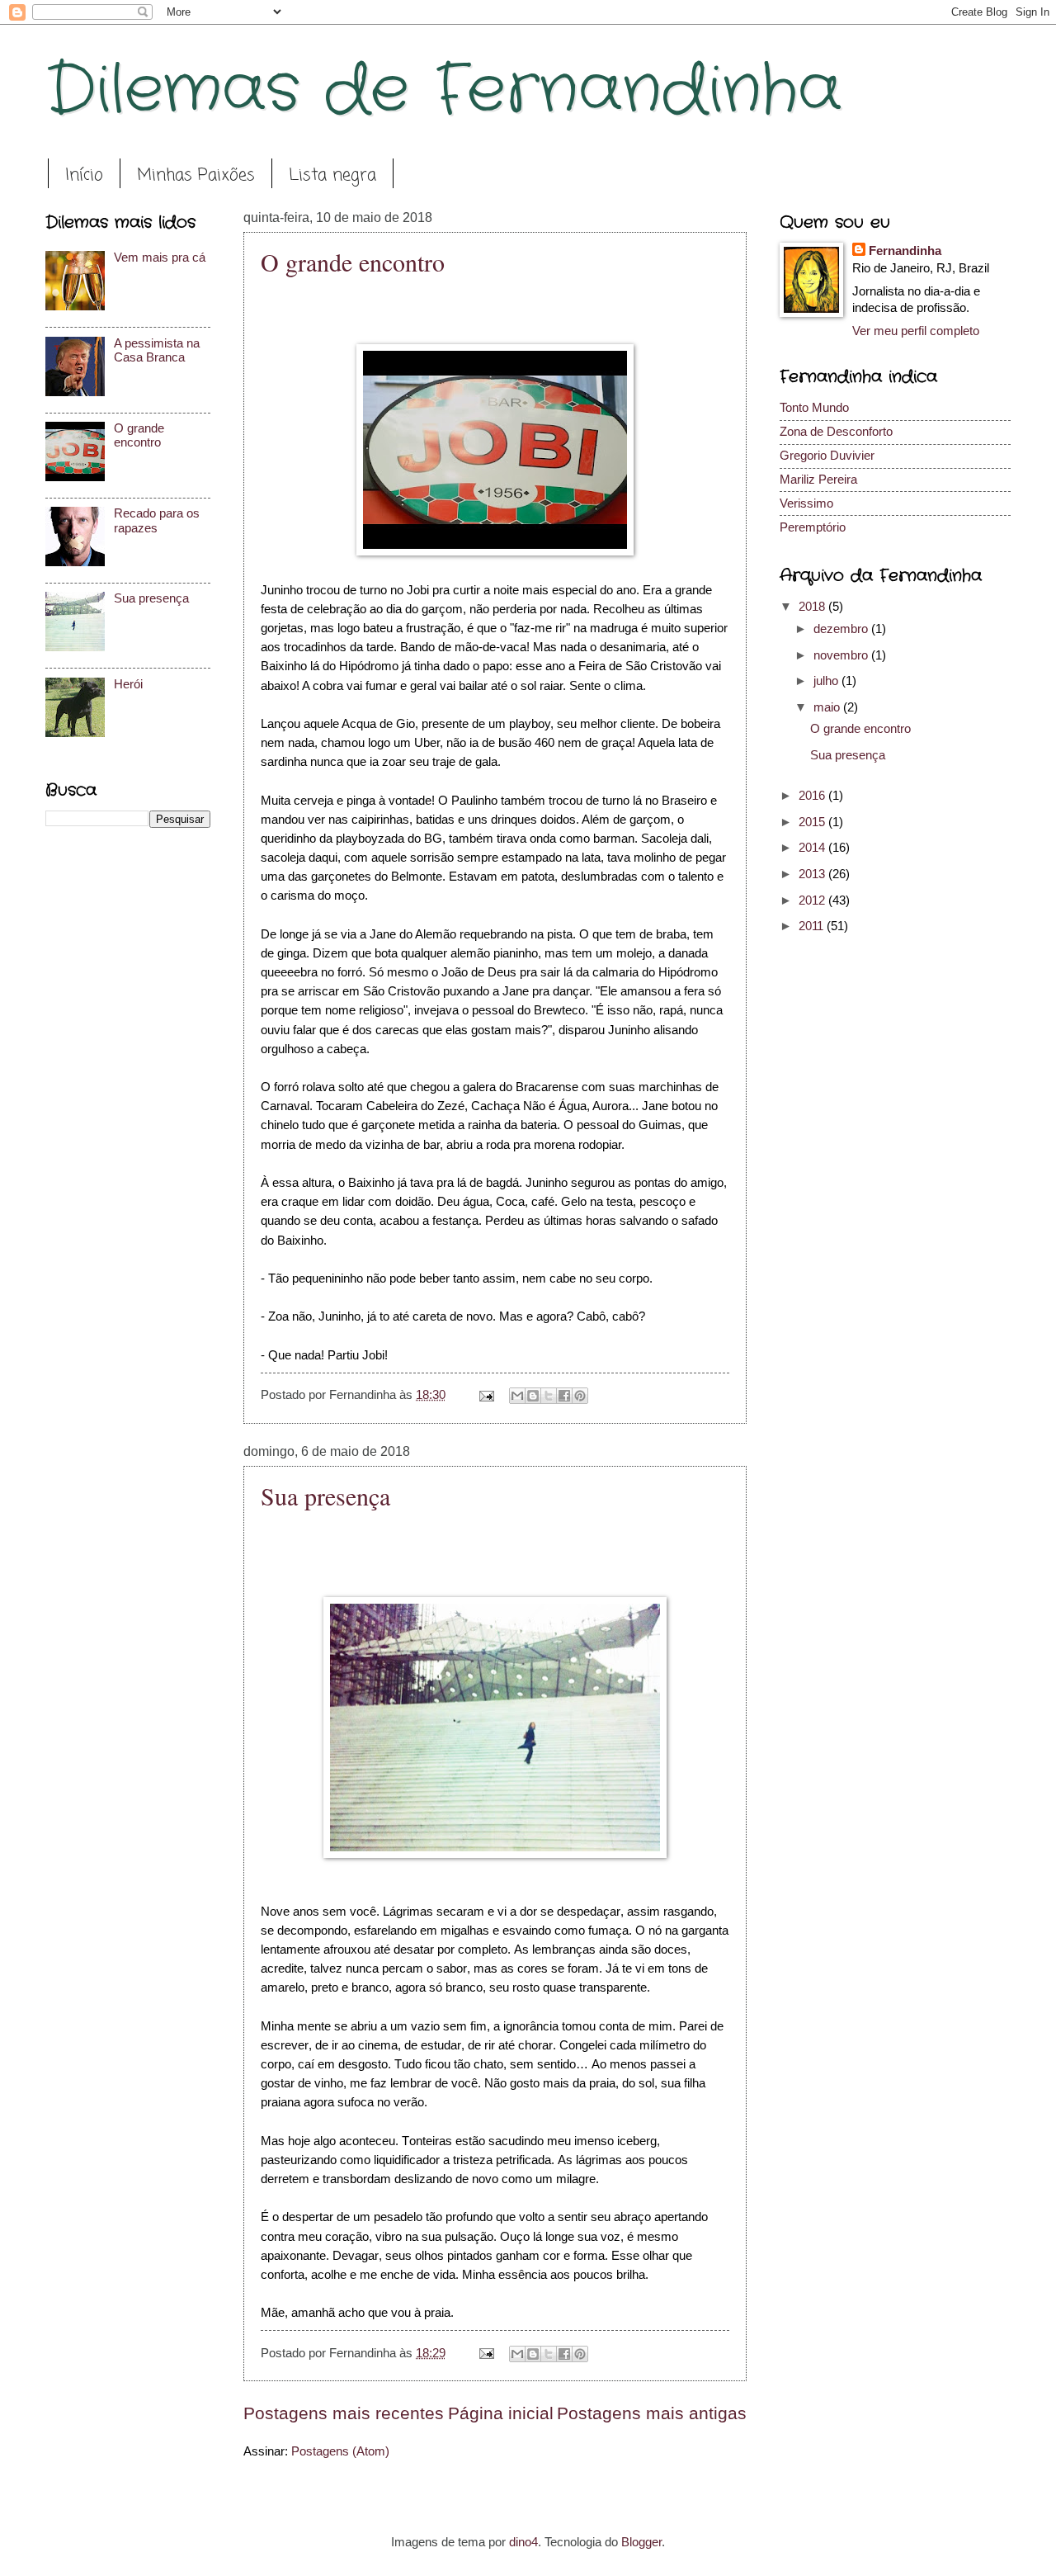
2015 (813, 822)
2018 (813, 607)
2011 (813, 926)
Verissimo (806, 503)
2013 (813, 874)
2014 (813, 848)
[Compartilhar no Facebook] (564, 1396)
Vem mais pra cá (160, 258)
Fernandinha (905, 251)
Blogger (641, 2542)
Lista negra (332, 175)
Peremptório (813, 527)
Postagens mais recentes (344, 2413)
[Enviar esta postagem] (485, 1395)
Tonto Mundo (814, 408)
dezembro (842, 629)
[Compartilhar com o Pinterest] (580, 1396)
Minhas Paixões (196, 175)
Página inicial (501, 2413)
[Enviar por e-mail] (517, 1396)
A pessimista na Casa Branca (157, 351)
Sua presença (325, 1496)
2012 (813, 900)
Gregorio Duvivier (827, 456)
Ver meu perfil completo (916, 331)
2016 (813, 796)
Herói (128, 684)
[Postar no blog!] (533, 1396)
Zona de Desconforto (836, 432)
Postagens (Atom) (340, 2451)
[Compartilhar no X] (549, 1396)
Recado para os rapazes (157, 521)
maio (828, 707)
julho (827, 681)
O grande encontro (353, 262)
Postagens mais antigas (652, 2413)
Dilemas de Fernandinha (443, 91)
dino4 (523, 2542)
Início (84, 175)
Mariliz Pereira (818, 480)
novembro (842, 655)
